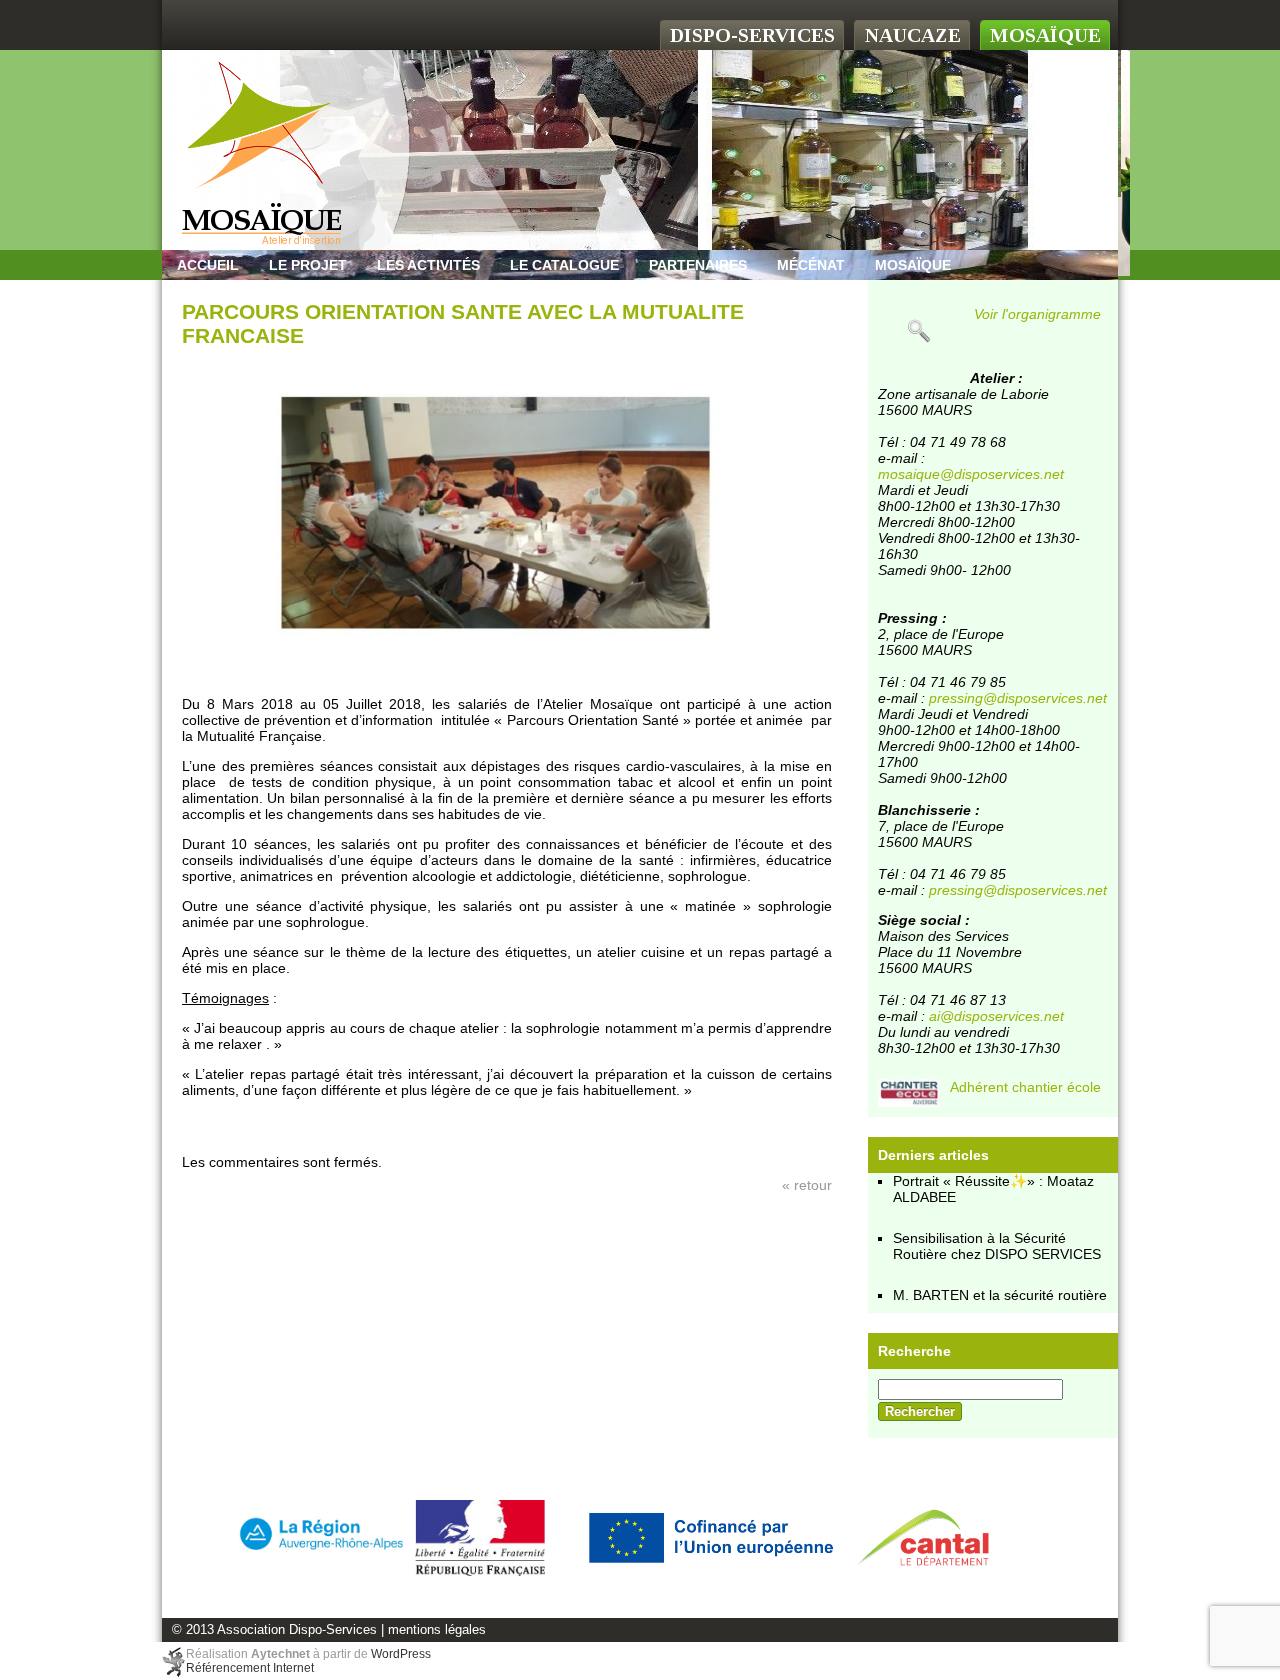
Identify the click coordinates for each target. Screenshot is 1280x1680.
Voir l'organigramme (1037, 314)
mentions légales (437, 1630)
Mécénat (811, 265)
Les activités (428, 265)
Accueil (208, 265)
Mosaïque (913, 265)
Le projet (308, 265)
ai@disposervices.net (996, 1016)
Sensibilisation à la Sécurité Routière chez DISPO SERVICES (997, 1246)
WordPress (401, 1654)
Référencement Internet (250, 1668)
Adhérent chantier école (1025, 1087)
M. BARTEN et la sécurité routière (1000, 1295)
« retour (807, 1185)
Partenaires (698, 265)
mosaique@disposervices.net (971, 474)
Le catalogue (564, 265)
